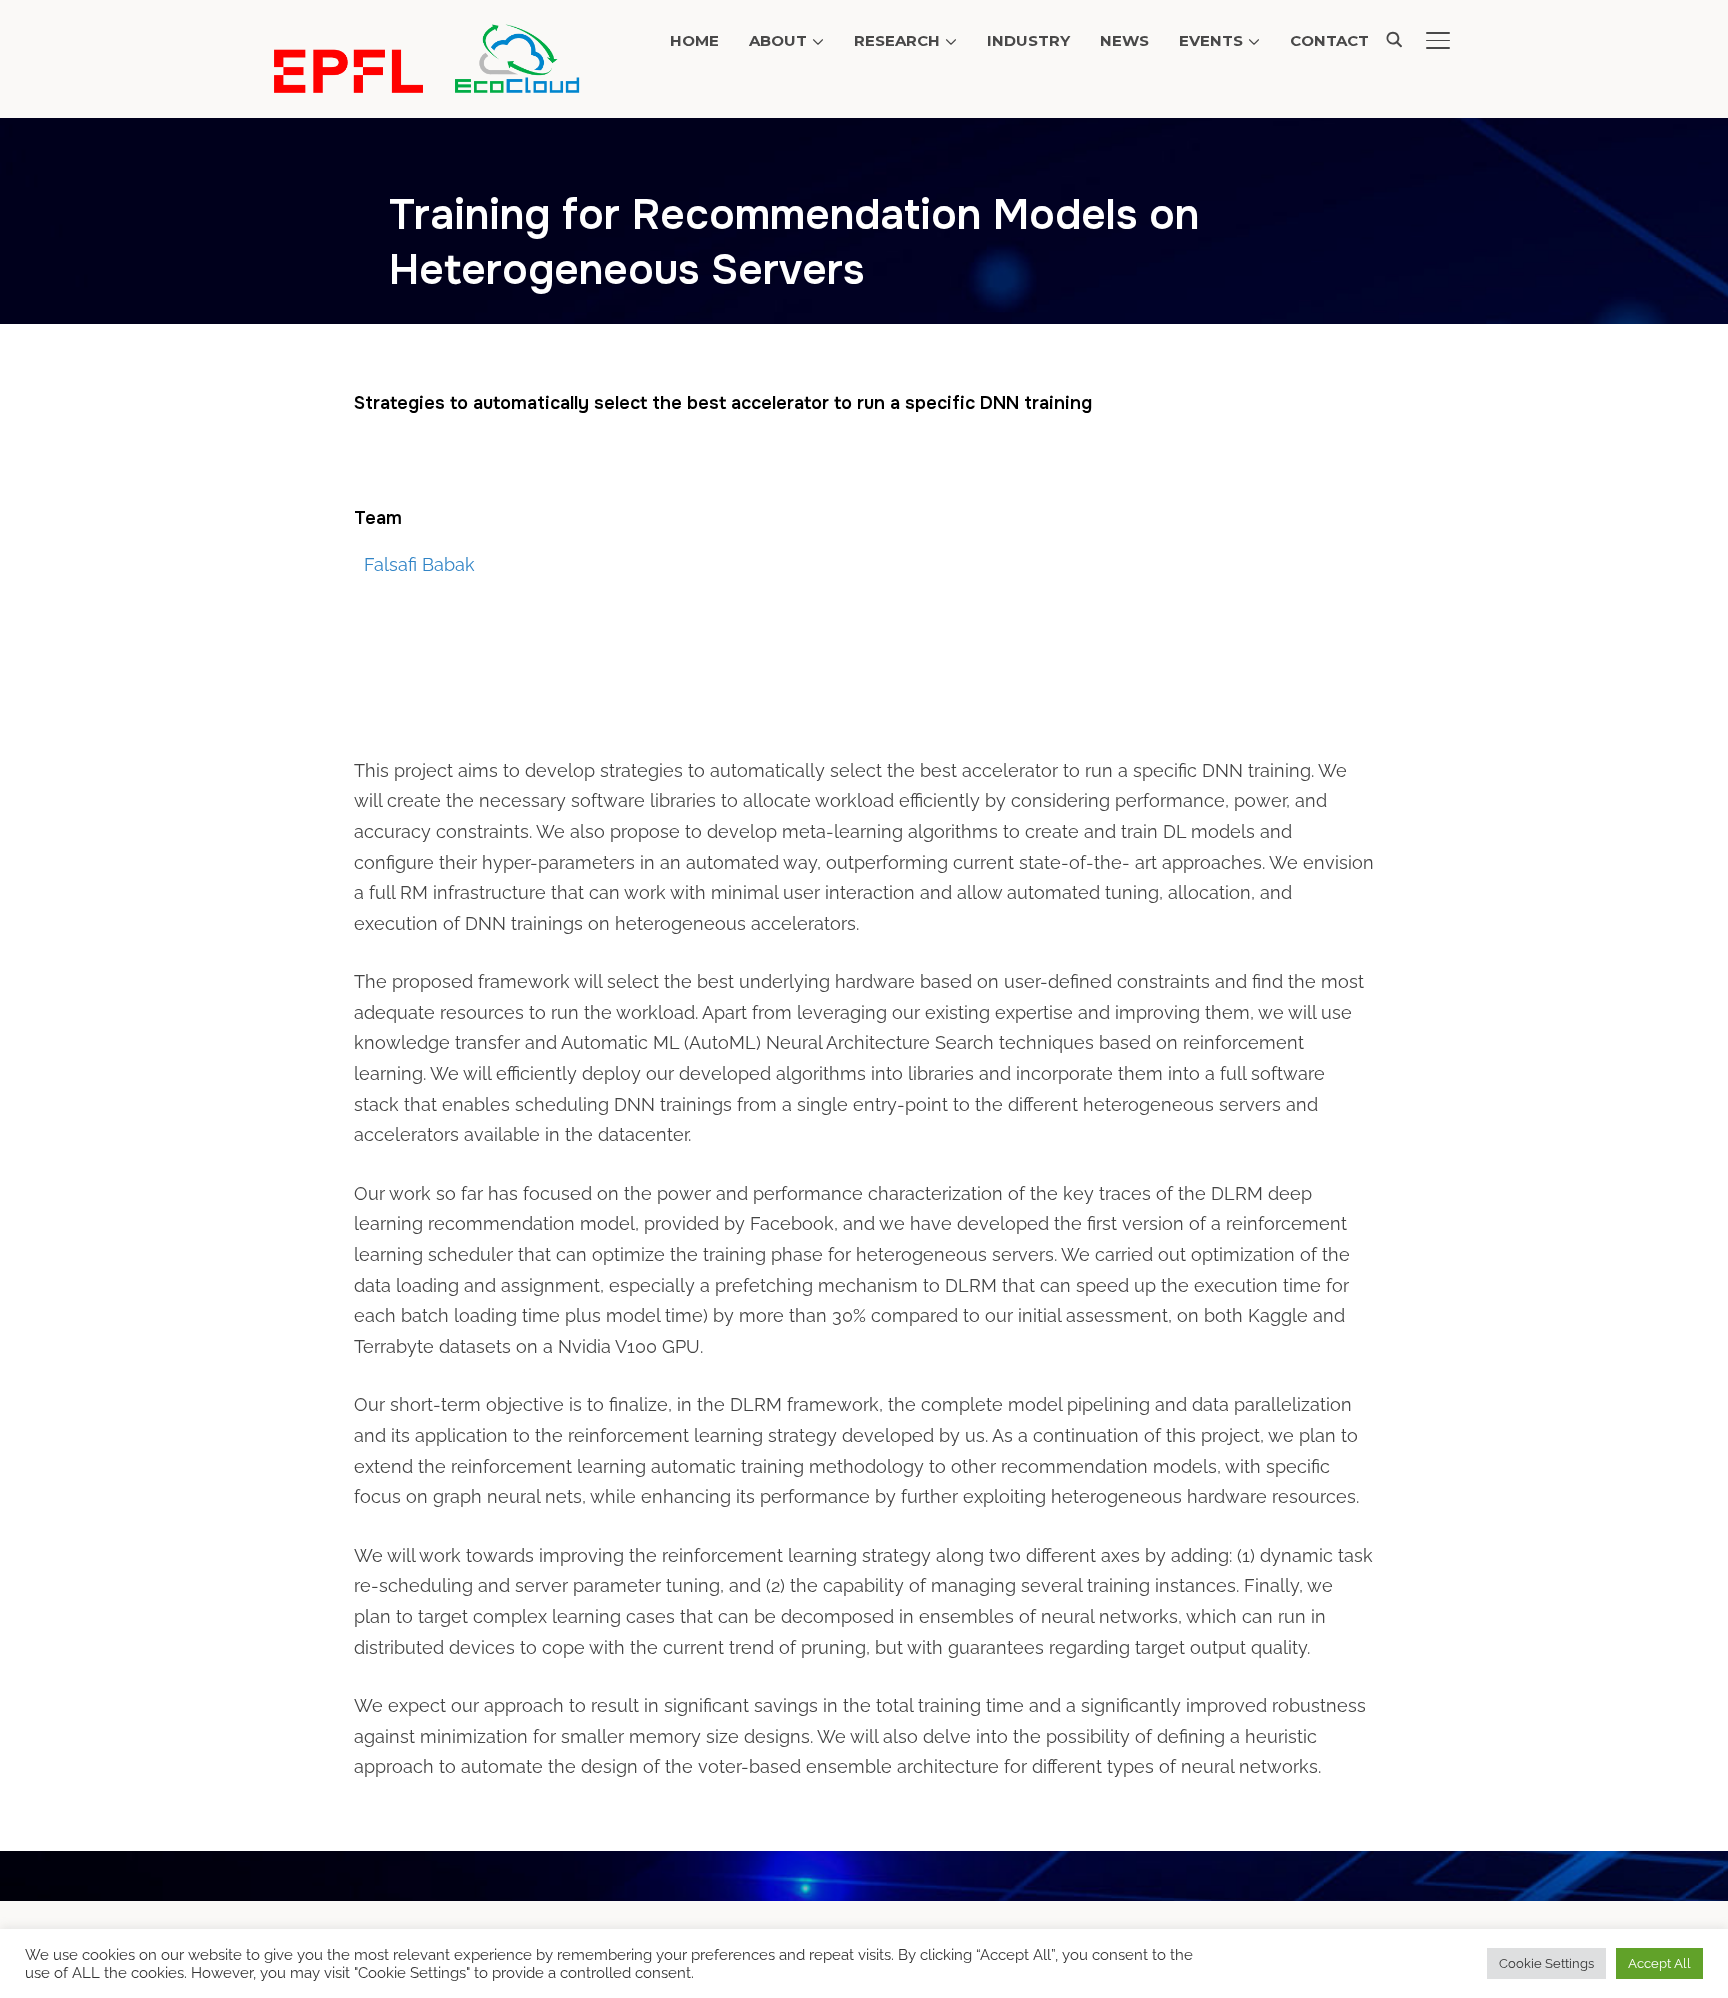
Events (1211, 40)
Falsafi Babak (419, 564)
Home (694, 40)
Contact (1329, 40)
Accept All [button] (1659, 1963)
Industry (1028, 40)
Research (897, 40)
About (778, 40)
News (1124, 40)
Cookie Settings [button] (1546, 1963)
